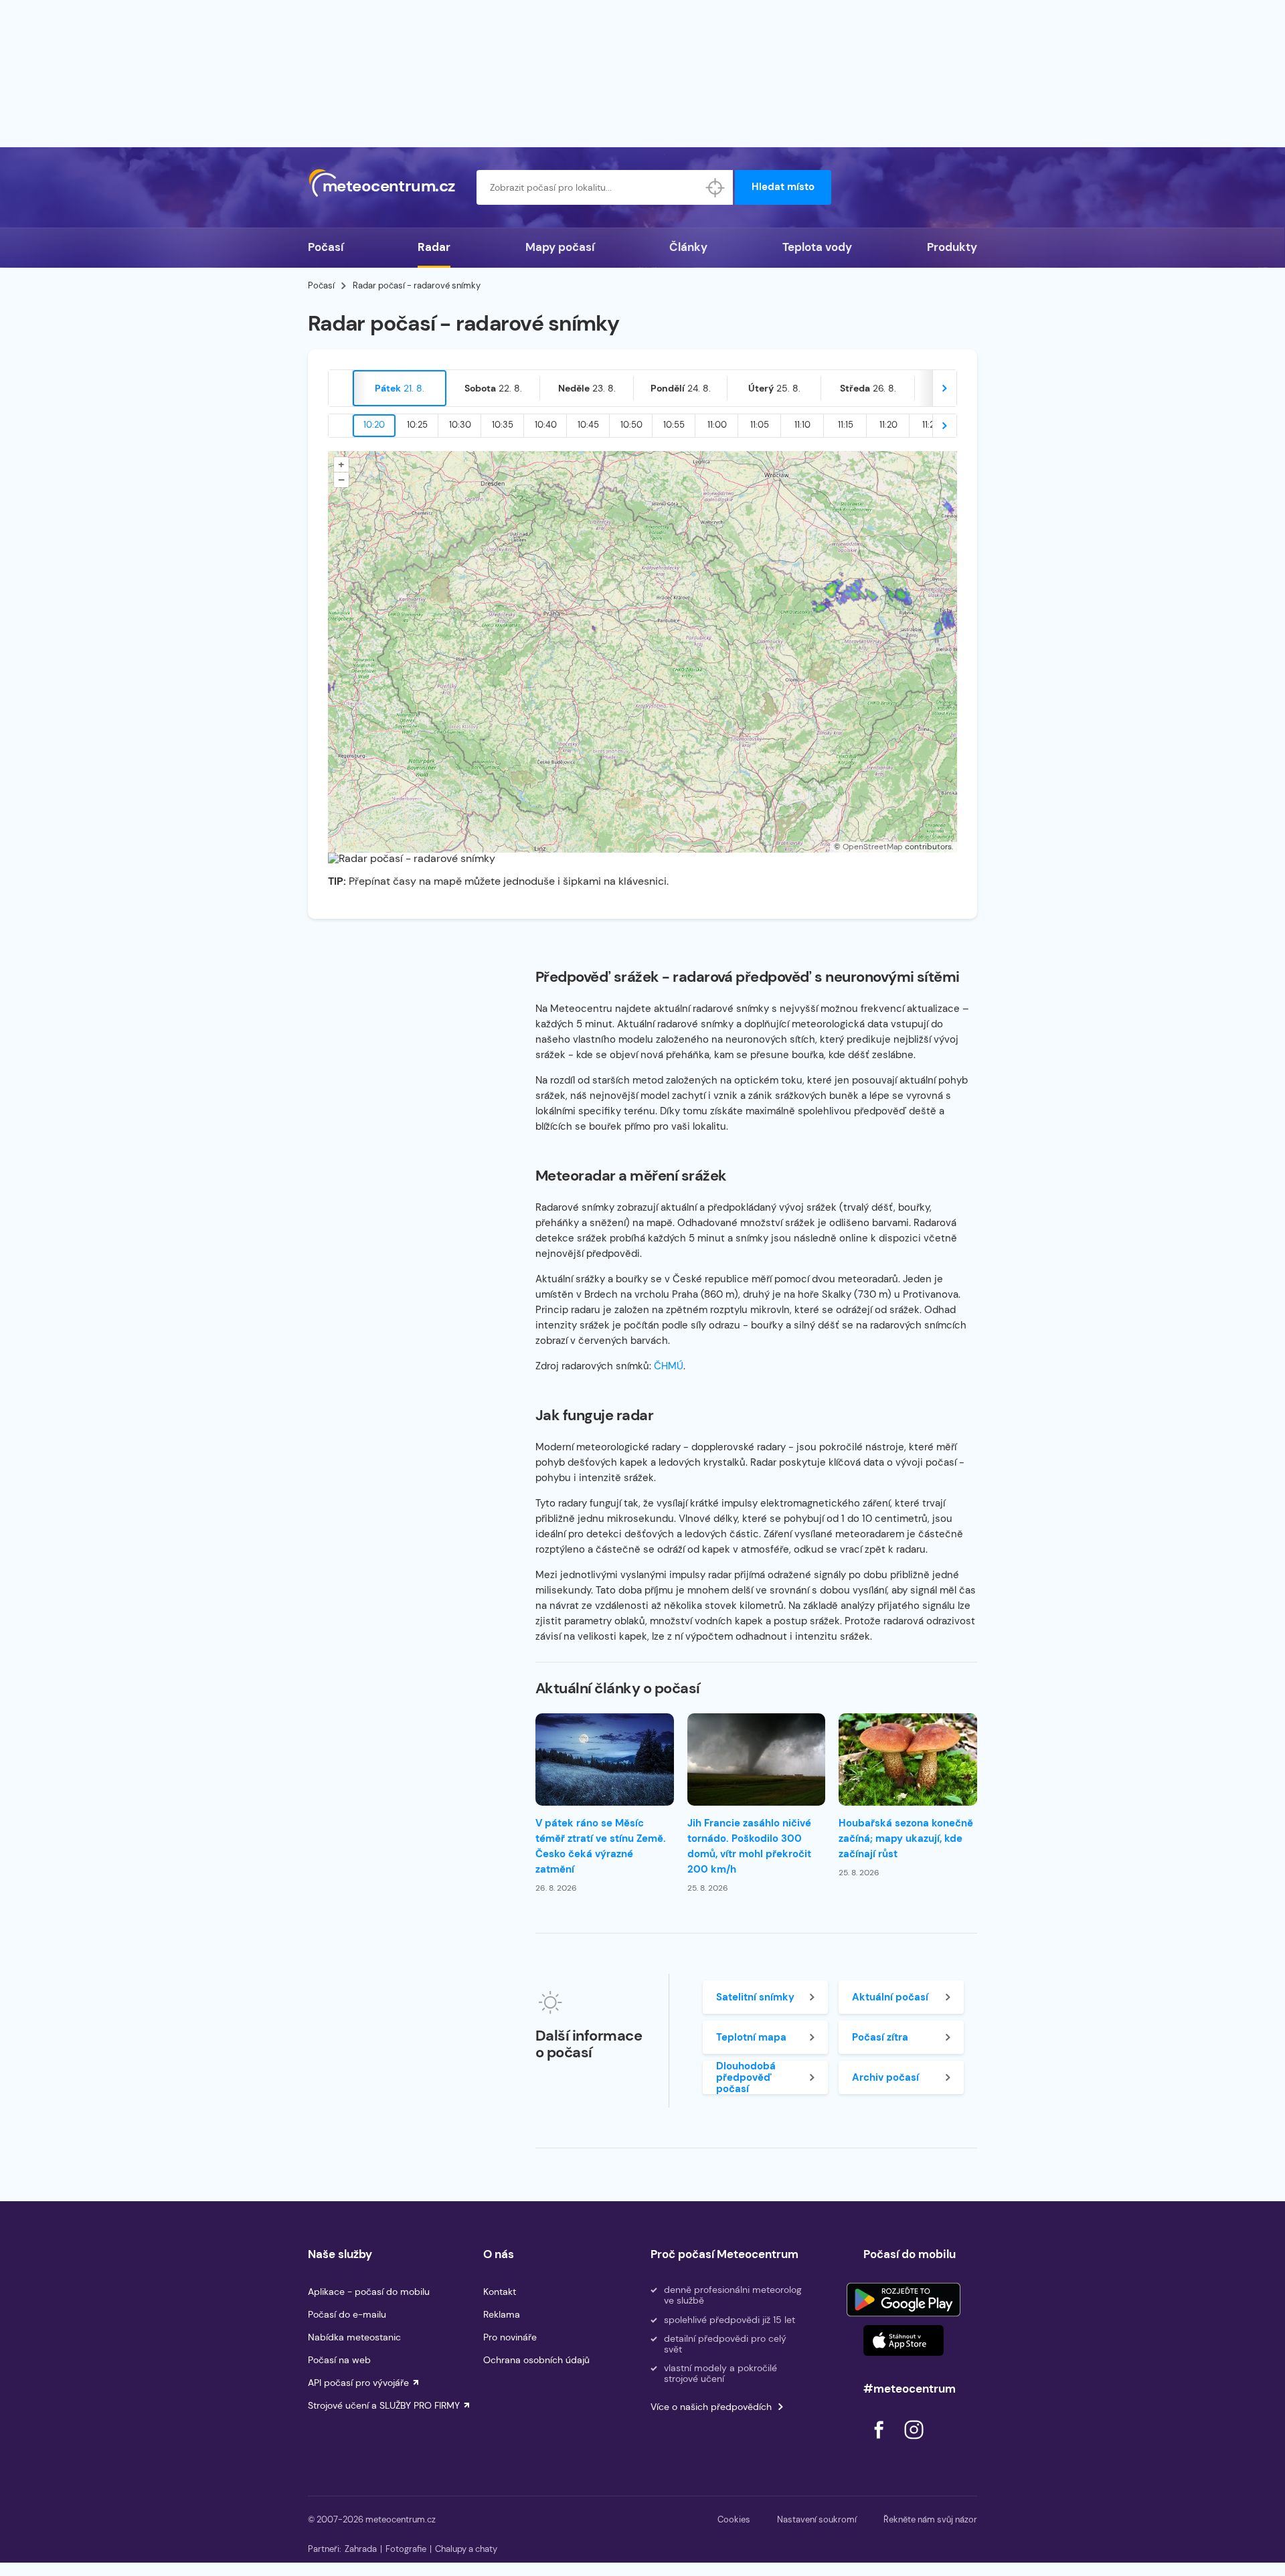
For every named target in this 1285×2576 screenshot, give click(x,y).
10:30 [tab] (460, 425)
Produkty (952, 247)
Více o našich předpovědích (711, 2407)
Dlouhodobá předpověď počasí (746, 2077)
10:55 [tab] (674, 425)
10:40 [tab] (546, 425)
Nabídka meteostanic (354, 2337)
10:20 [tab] (374, 425)
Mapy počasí (560, 247)
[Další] (944, 388)
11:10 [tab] (802, 425)
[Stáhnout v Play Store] (904, 2300)
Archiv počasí (885, 2077)
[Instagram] (914, 2442)
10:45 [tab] (588, 425)
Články (688, 247)
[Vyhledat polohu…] (715, 187)
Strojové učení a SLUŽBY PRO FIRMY (384, 2405)
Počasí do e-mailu (347, 2314)
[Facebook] (880, 2442)
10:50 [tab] (631, 425)
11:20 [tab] (888, 425)
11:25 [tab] (931, 425)
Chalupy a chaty (466, 2549)
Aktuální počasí (890, 1997)
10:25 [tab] (417, 425)
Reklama (502, 2314)
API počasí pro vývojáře (358, 2383)
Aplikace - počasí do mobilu (369, 2292)
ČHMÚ (669, 1366)
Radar (434, 247)
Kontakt (500, 2292)
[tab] (400, 388)
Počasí (326, 247)
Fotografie (406, 2549)
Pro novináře (510, 2337)
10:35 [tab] (503, 425)
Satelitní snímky (755, 1997)
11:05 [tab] (760, 425)
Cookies (734, 2519)
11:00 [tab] (717, 425)
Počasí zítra (880, 2037)
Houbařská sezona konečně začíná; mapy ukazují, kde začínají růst (906, 1838)
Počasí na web (339, 2360)
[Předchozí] (341, 388)
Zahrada (361, 2549)
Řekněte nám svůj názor (930, 2519)
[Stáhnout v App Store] (904, 2340)
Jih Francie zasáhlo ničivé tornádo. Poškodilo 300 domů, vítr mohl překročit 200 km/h (749, 1846)
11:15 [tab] (846, 425)
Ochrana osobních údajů (536, 2360)
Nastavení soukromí (817, 2519)
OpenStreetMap (873, 847)
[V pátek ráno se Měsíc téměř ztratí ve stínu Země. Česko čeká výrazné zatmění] (605, 1759)
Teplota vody (817, 247)
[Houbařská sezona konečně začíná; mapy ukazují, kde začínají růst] (908, 1759)
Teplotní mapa (751, 2037)
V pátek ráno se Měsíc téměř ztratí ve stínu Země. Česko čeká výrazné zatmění (601, 1846)
